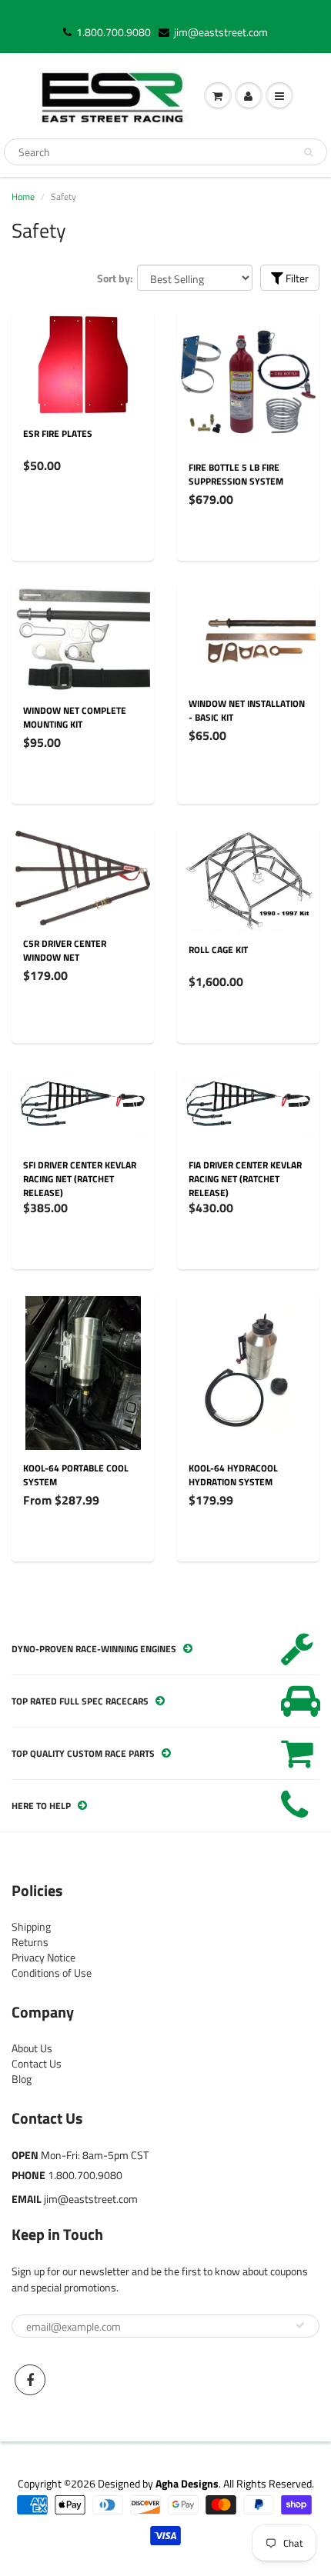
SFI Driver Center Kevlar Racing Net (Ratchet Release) (80, 1179)
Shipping (31, 1926)
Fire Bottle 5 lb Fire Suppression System (236, 474)
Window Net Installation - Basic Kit (247, 710)
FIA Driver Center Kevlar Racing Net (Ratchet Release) (245, 1179)
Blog (22, 2079)
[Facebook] (30, 2380)
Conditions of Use (52, 1973)
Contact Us (37, 2063)
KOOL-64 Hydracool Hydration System (233, 1475)
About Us (32, 2048)
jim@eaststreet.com (221, 32)
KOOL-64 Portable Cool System (76, 1475)
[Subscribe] (300, 2325)
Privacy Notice (43, 1957)
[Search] (308, 152)
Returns (30, 1942)
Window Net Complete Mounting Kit (75, 717)
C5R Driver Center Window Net (65, 950)
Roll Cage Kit (218, 950)
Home (23, 197)
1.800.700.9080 (114, 32)
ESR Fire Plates (58, 433)
